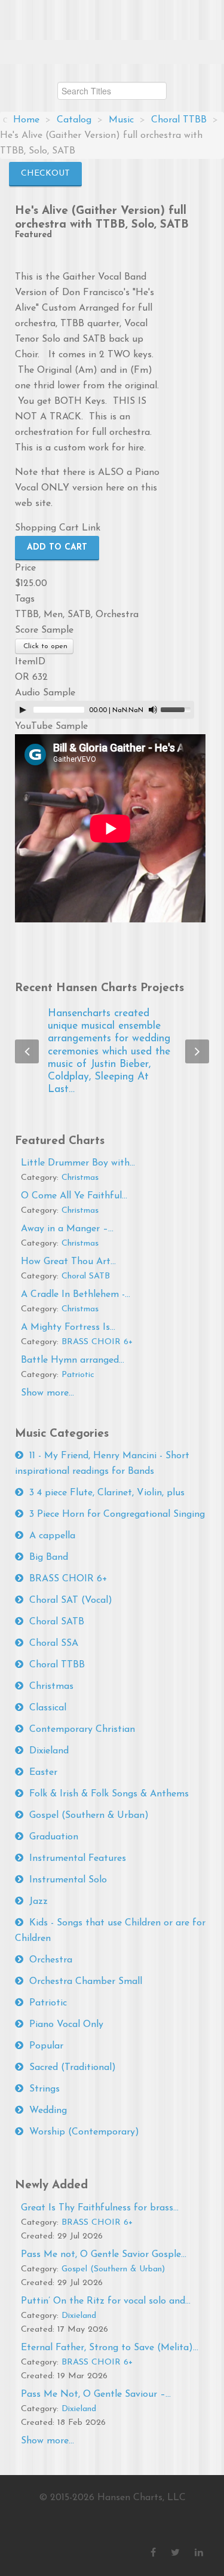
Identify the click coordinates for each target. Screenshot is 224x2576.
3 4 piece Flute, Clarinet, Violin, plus (107, 1493)
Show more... (47, 1393)
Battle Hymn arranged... (73, 1360)
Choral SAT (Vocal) (71, 1600)
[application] (105, 710)
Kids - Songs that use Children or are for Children (110, 1931)
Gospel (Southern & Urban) (89, 1816)
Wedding (48, 2111)
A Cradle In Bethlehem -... (76, 1295)
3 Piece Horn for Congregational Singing (117, 1514)
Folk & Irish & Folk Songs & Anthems (109, 1794)
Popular (46, 2046)
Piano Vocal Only (66, 2025)
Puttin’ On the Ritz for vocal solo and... (106, 2301)
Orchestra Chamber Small (86, 1982)
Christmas (80, 1178)
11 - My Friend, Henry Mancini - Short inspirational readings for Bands (102, 1464)
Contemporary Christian (82, 1729)
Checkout (45, 174)
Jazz (39, 1902)
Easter (43, 1772)
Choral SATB (86, 1276)
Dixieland (49, 1751)
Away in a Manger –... (67, 1229)
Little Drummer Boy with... (78, 1163)
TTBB (27, 615)
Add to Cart (57, 548)
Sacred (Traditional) (73, 2068)
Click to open (44, 646)
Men (53, 615)
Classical (48, 1708)
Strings (45, 2089)
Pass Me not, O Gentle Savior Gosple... (104, 2255)
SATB (79, 615)
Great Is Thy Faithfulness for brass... (100, 2208)
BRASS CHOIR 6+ (97, 1342)
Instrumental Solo (68, 1880)
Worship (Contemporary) (84, 2132)
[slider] (177, 709)
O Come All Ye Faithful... (74, 1196)
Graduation (54, 1837)
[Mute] (153, 710)
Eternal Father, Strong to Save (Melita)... (110, 2348)
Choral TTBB (57, 1665)
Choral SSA (54, 1643)
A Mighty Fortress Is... (68, 1327)
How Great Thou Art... (68, 1262)
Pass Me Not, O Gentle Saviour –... (96, 2394)
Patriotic (78, 1375)
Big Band (49, 1557)
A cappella (52, 1536)
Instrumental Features (78, 1859)
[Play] (23, 710)
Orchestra (117, 615)
